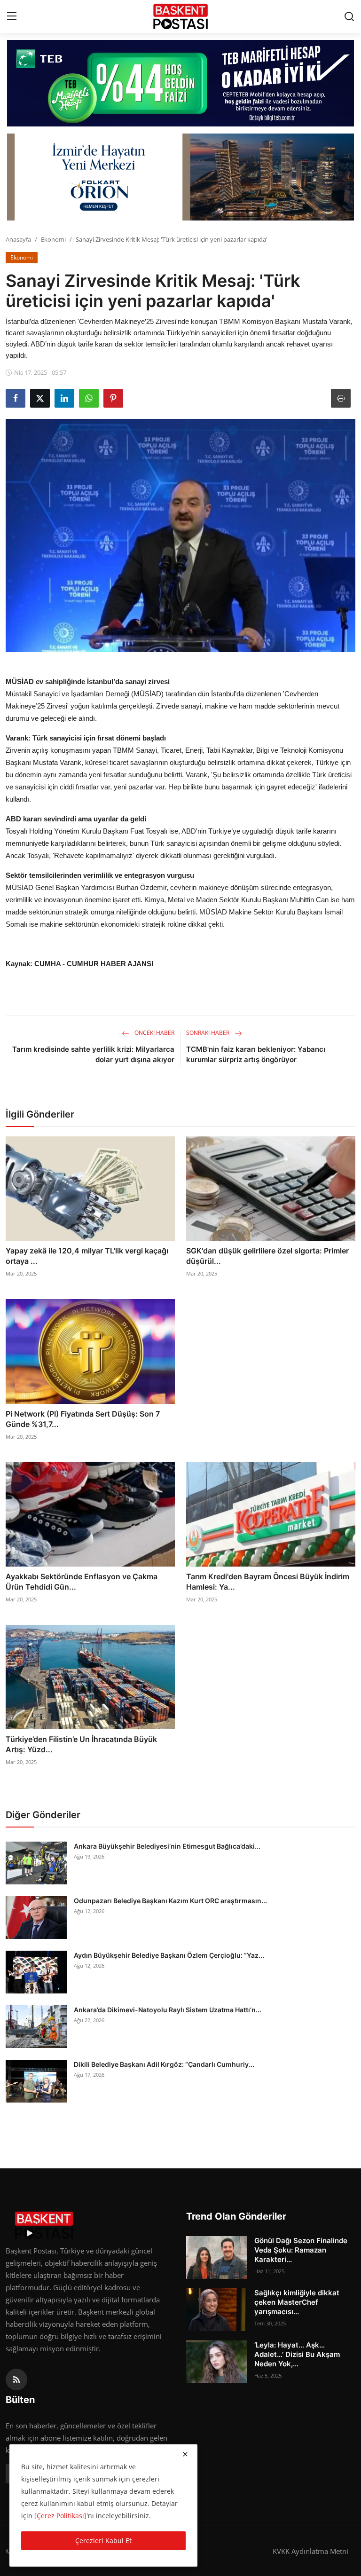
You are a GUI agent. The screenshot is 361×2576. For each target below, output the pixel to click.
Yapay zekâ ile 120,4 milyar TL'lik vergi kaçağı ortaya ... (87, 1256)
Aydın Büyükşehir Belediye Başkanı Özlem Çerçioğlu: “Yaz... (169, 1955)
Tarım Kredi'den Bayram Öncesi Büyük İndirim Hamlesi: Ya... (268, 1582)
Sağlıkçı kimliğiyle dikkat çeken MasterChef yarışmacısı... (297, 2302)
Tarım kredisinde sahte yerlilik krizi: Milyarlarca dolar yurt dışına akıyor (93, 1054)
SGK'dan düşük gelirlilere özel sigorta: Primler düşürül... (267, 1256)
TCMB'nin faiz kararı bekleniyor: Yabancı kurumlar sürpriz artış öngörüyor (256, 1054)
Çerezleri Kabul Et (103, 2541)
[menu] (12, 16)
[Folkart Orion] (180, 177)
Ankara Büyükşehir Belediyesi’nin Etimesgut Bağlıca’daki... (167, 1846)
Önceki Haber (154, 1033)
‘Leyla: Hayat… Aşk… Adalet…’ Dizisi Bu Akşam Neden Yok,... (297, 2354)
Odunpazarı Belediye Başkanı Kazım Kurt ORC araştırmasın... (170, 1901)
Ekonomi (53, 239)
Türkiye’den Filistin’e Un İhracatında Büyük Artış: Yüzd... (81, 1744)
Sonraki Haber (208, 1033)
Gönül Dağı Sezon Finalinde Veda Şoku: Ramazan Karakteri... (301, 2250)
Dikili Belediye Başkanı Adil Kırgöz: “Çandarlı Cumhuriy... (164, 2064)
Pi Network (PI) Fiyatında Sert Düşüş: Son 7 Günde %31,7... (83, 1419)
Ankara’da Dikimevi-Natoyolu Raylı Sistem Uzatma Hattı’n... (168, 2010)
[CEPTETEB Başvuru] (180, 83)
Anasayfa (18, 239)
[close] (185, 2454)
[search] (349, 16)
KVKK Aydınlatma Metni (310, 2551)
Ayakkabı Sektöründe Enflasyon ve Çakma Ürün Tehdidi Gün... (82, 1582)
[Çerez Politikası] (60, 2516)
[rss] (16, 2379)
